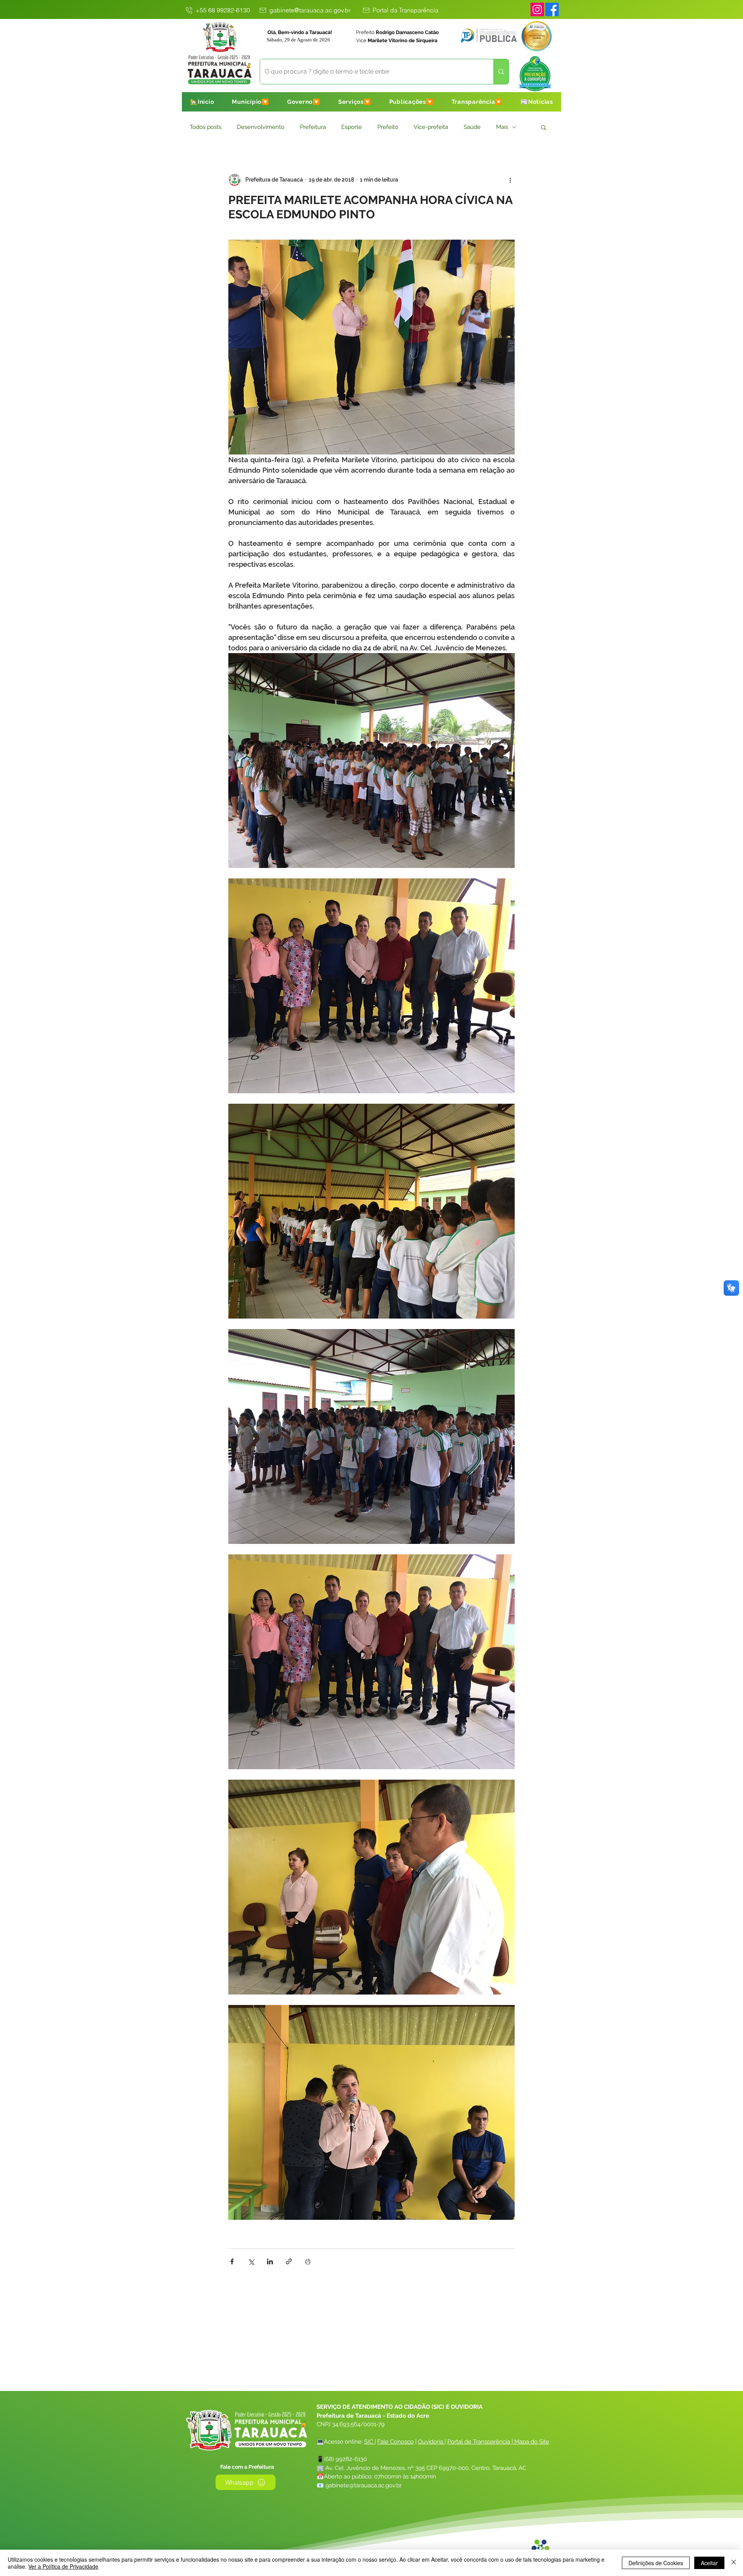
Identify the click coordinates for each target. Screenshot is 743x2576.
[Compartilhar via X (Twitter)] (251, 2261)
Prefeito (388, 127)
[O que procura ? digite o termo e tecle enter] (501, 72)
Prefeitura (313, 127)
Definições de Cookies (656, 2563)
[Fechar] (734, 2563)
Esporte (352, 127)
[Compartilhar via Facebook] (232, 2261)
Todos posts (205, 127)
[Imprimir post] (308, 2261)
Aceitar (709, 2563)
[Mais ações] (510, 180)
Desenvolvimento (261, 127)
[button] (251, 102)
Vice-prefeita (431, 127)
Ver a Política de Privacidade (63, 2566)
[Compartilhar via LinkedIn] (270, 2261)
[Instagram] (537, 9)
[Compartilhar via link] (289, 2261)
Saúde (472, 127)
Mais (502, 127)
